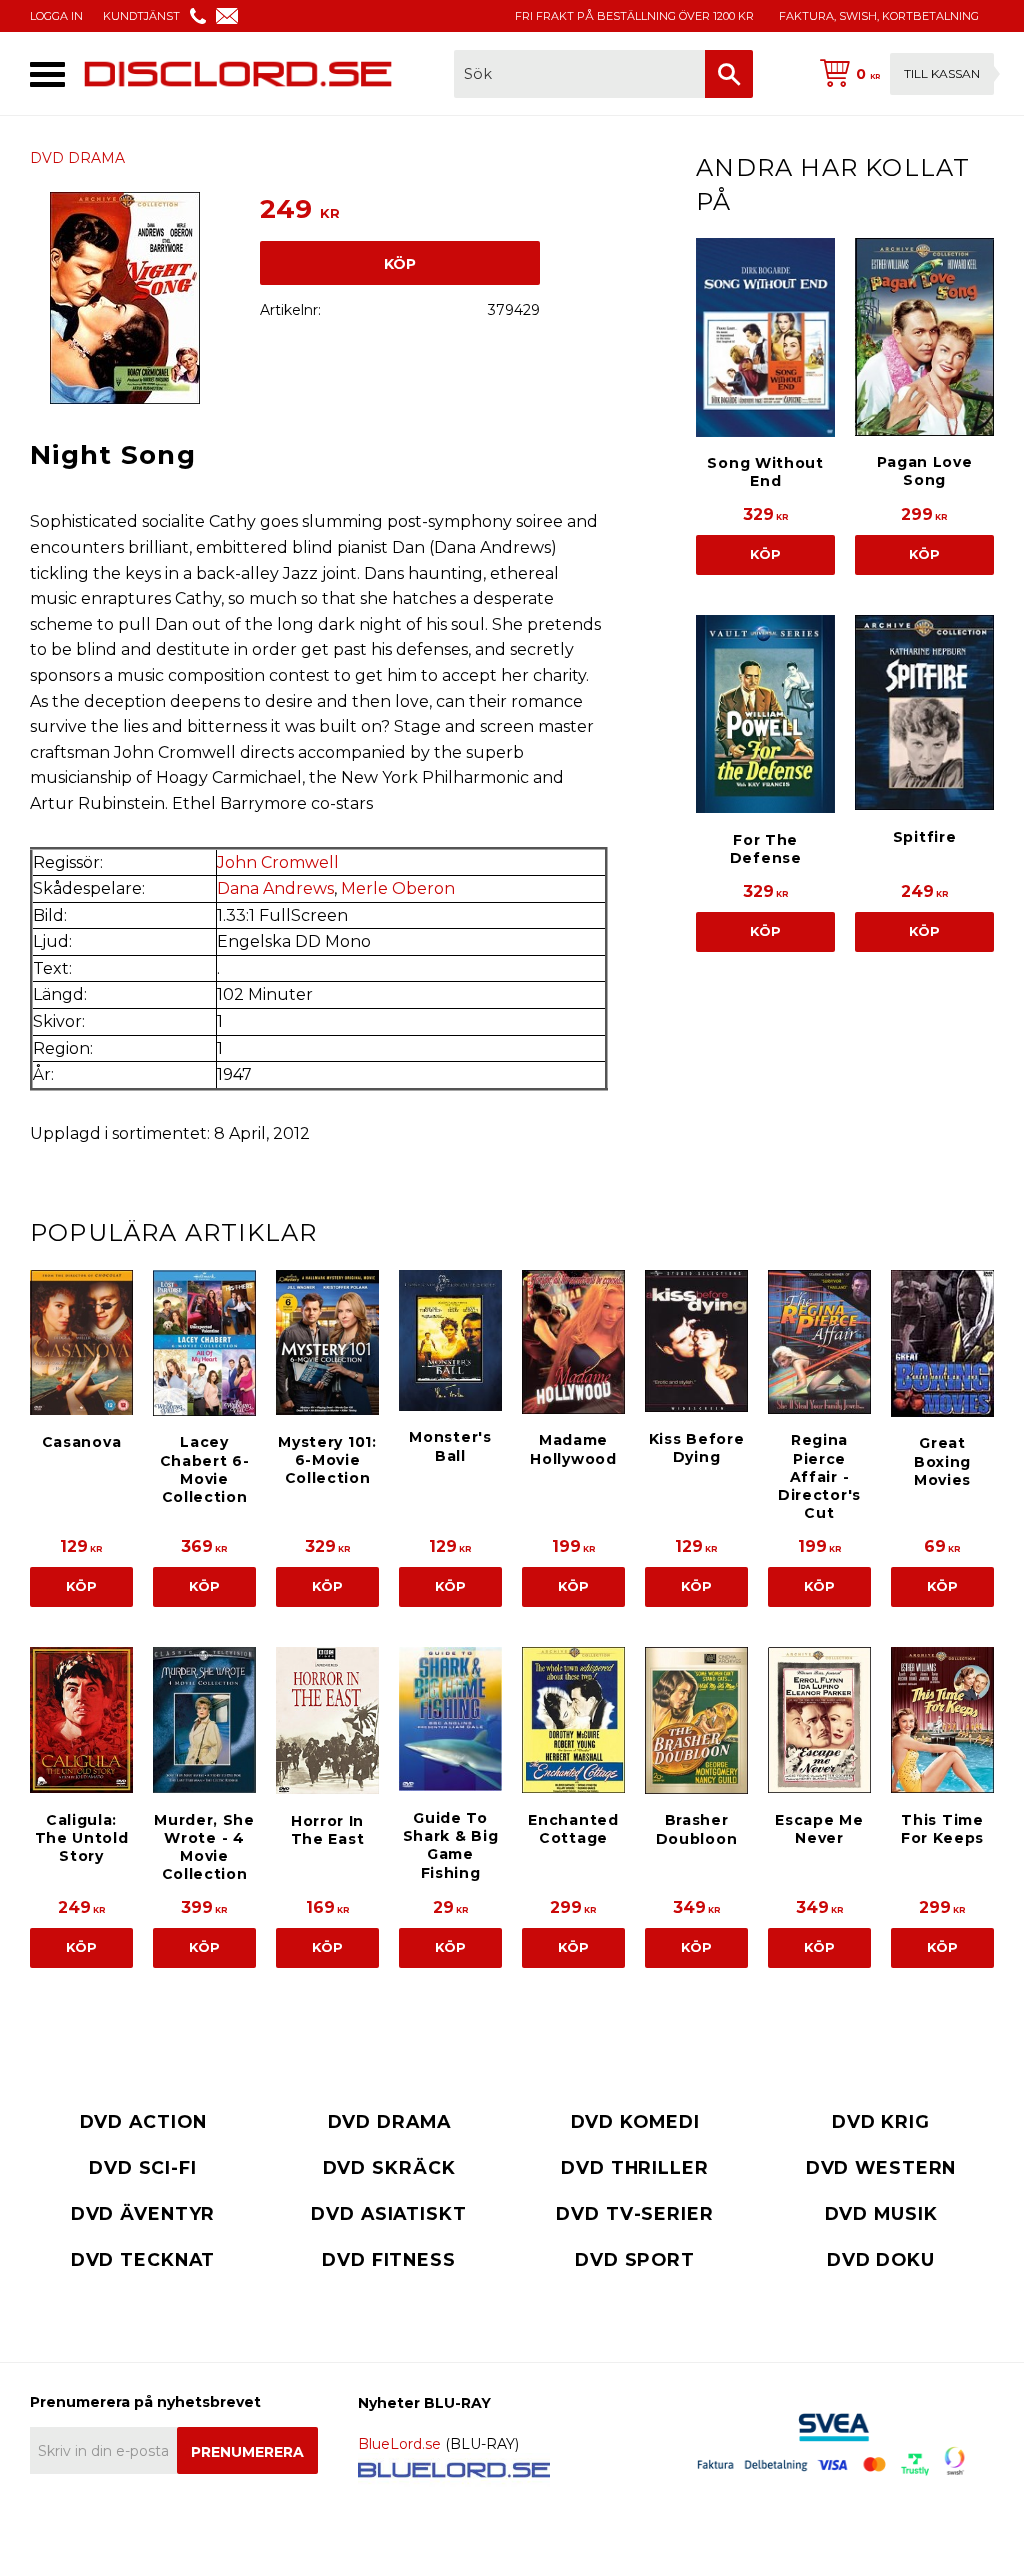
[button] (47, 74)
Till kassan (942, 73)
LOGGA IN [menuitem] (56, 16)
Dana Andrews (275, 888)
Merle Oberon (398, 888)
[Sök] (729, 74)
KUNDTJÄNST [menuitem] (141, 16)
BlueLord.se (399, 2444)
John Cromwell (278, 862)
